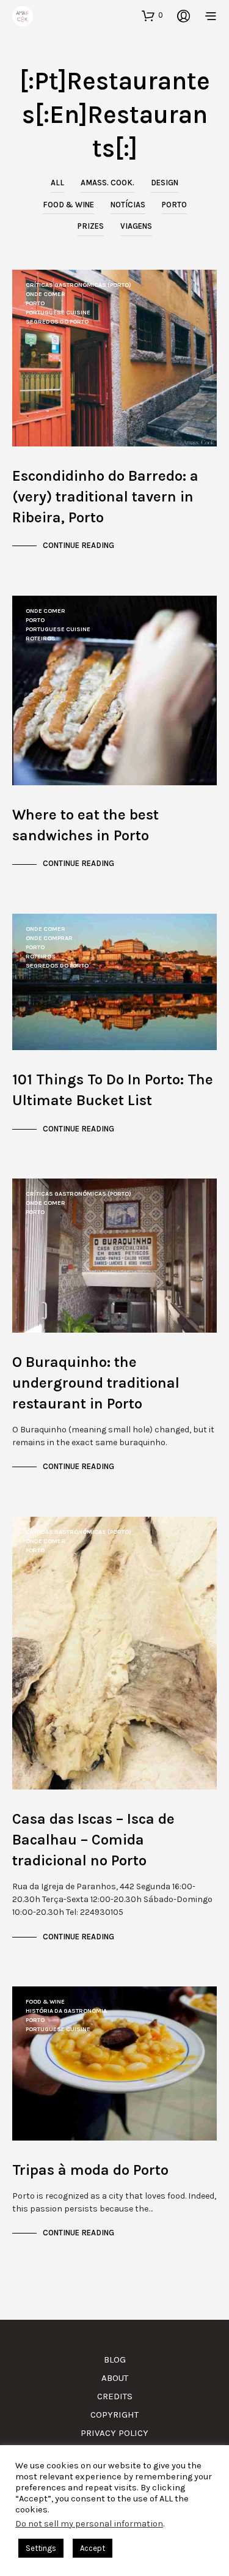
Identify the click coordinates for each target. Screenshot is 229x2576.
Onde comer (45, 294)
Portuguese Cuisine (58, 313)
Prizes (91, 226)
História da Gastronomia (66, 2011)
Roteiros (41, 638)
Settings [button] (41, 2548)
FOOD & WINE (68, 205)
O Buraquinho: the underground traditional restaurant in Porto (96, 1383)
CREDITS (115, 2396)
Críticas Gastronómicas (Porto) (78, 285)
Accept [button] (93, 2548)
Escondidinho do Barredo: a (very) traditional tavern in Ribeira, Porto (105, 497)
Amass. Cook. (107, 183)
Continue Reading (78, 545)
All (57, 183)
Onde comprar (49, 938)
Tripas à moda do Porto (90, 2170)
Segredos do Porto (57, 322)
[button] (152, 15)
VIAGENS (136, 226)
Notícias (128, 205)
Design (165, 183)
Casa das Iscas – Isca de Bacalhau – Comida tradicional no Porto (93, 1840)
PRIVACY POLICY (114, 2433)
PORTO (174, 205)
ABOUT (115, 2378)
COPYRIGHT (114, 2415)
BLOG (115, 2359)
